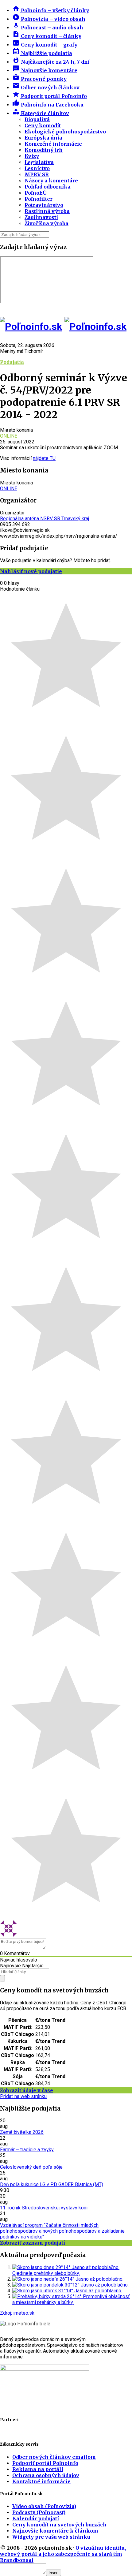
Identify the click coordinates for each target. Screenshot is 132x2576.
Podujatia (12, 362)
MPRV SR (37, 174)
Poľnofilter (39, 199)
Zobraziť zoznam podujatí (33, 2243)
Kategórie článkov (41, 113)
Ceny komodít (43, 125)
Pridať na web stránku (23, 2096)
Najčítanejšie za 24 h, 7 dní (51, 62)
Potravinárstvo (44, 205)
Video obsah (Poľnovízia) (44, 2506)
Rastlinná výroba (47, 211)
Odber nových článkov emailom (54, 2457)
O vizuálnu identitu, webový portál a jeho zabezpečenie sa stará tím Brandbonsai (63, 2554)
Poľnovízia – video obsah (49, 19)
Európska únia (43, 138)
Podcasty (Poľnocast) (39, 2512)
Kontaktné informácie (41, 2481)
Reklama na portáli (38, 2469)
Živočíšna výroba (47, 223)
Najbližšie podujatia (42, 53)
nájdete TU (44, 458)
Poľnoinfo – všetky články (51, 10)
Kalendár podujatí (36, 2518)
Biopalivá (37, 119)
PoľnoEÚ (36, 193)
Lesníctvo (37, 168)
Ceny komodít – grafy (45, 45)
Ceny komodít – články (47, 36)
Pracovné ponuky (39, 79)
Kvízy (32, 156)
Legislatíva (39, 162)
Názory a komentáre (51, 181)
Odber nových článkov (46, 88)
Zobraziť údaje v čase (27, 2090)
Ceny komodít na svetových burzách (59, 2525)
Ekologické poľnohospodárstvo (65, 132)
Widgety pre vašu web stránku (51, 2537)
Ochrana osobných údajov (46, 2475)
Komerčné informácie (53, 144)
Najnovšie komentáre (45, 70)
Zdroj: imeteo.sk (17, 2313)
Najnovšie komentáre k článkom (55, 2531)
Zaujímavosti (41, 217)
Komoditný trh (44, 150)
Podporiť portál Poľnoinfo (50, 96)
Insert (54, 2573)
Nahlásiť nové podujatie (31, 571)
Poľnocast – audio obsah (48, 28)
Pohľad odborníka (48, 187)
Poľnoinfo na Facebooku (48, 105)
